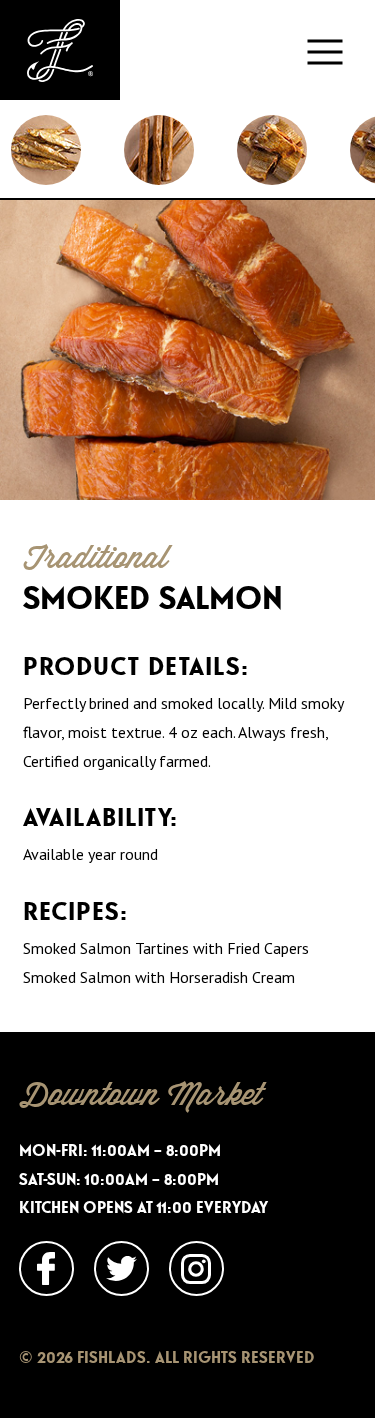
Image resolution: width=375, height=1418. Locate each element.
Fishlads (60, 50)
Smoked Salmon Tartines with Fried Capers (166, 948)
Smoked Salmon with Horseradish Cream (159, 977)
